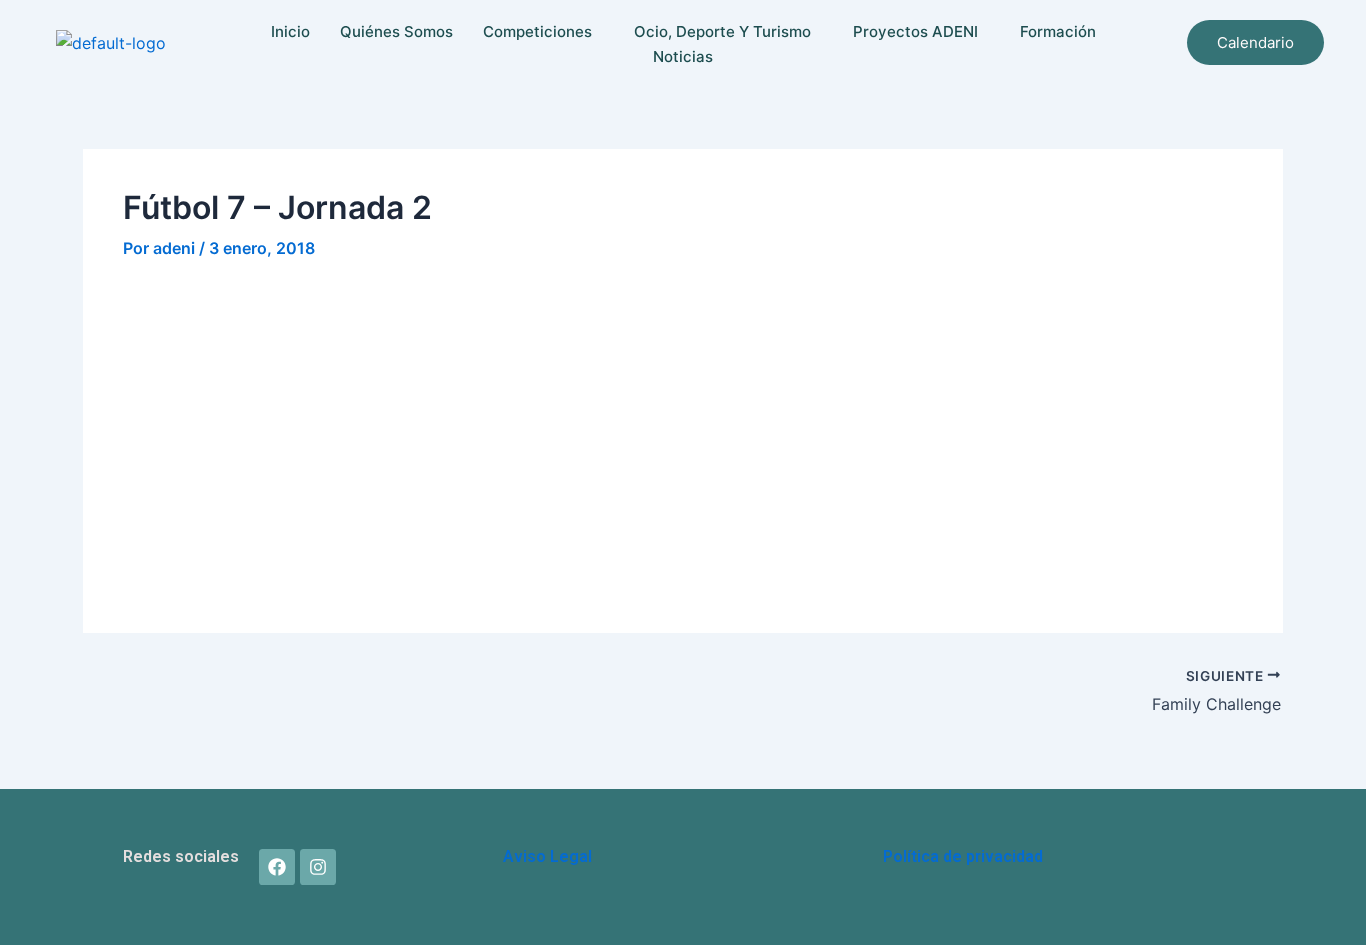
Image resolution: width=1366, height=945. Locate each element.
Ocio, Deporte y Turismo (722, 31)
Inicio (290, 31)
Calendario (1255, 42)
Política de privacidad (963, 856)
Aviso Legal (547, 856)
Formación (1058, 31)
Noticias (683, 56)
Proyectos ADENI (915, 31)
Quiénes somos (396, 31)
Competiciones (537, 31)
